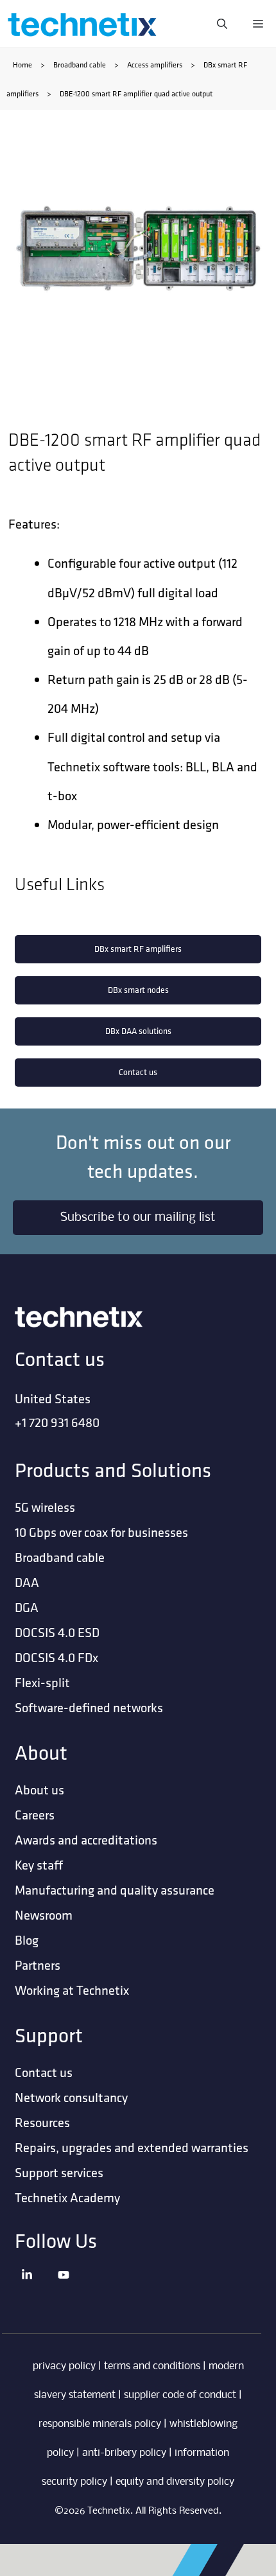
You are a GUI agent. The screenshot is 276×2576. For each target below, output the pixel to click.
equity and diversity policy (175, 2482)
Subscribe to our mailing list (138, 1218)
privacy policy (64, 2366)
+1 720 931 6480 (57, 1422)
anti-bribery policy (124, 2453)
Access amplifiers (155, 65)
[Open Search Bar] (222, 24)
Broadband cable (80, 65)
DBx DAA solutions (138, 1031)
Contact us (138, 1072)
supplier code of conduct (180, 2395)
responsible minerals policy (100, 2424)
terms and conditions (152, 2366)
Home (22, 65)
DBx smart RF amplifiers (138, 949)
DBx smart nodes (138, 990)
